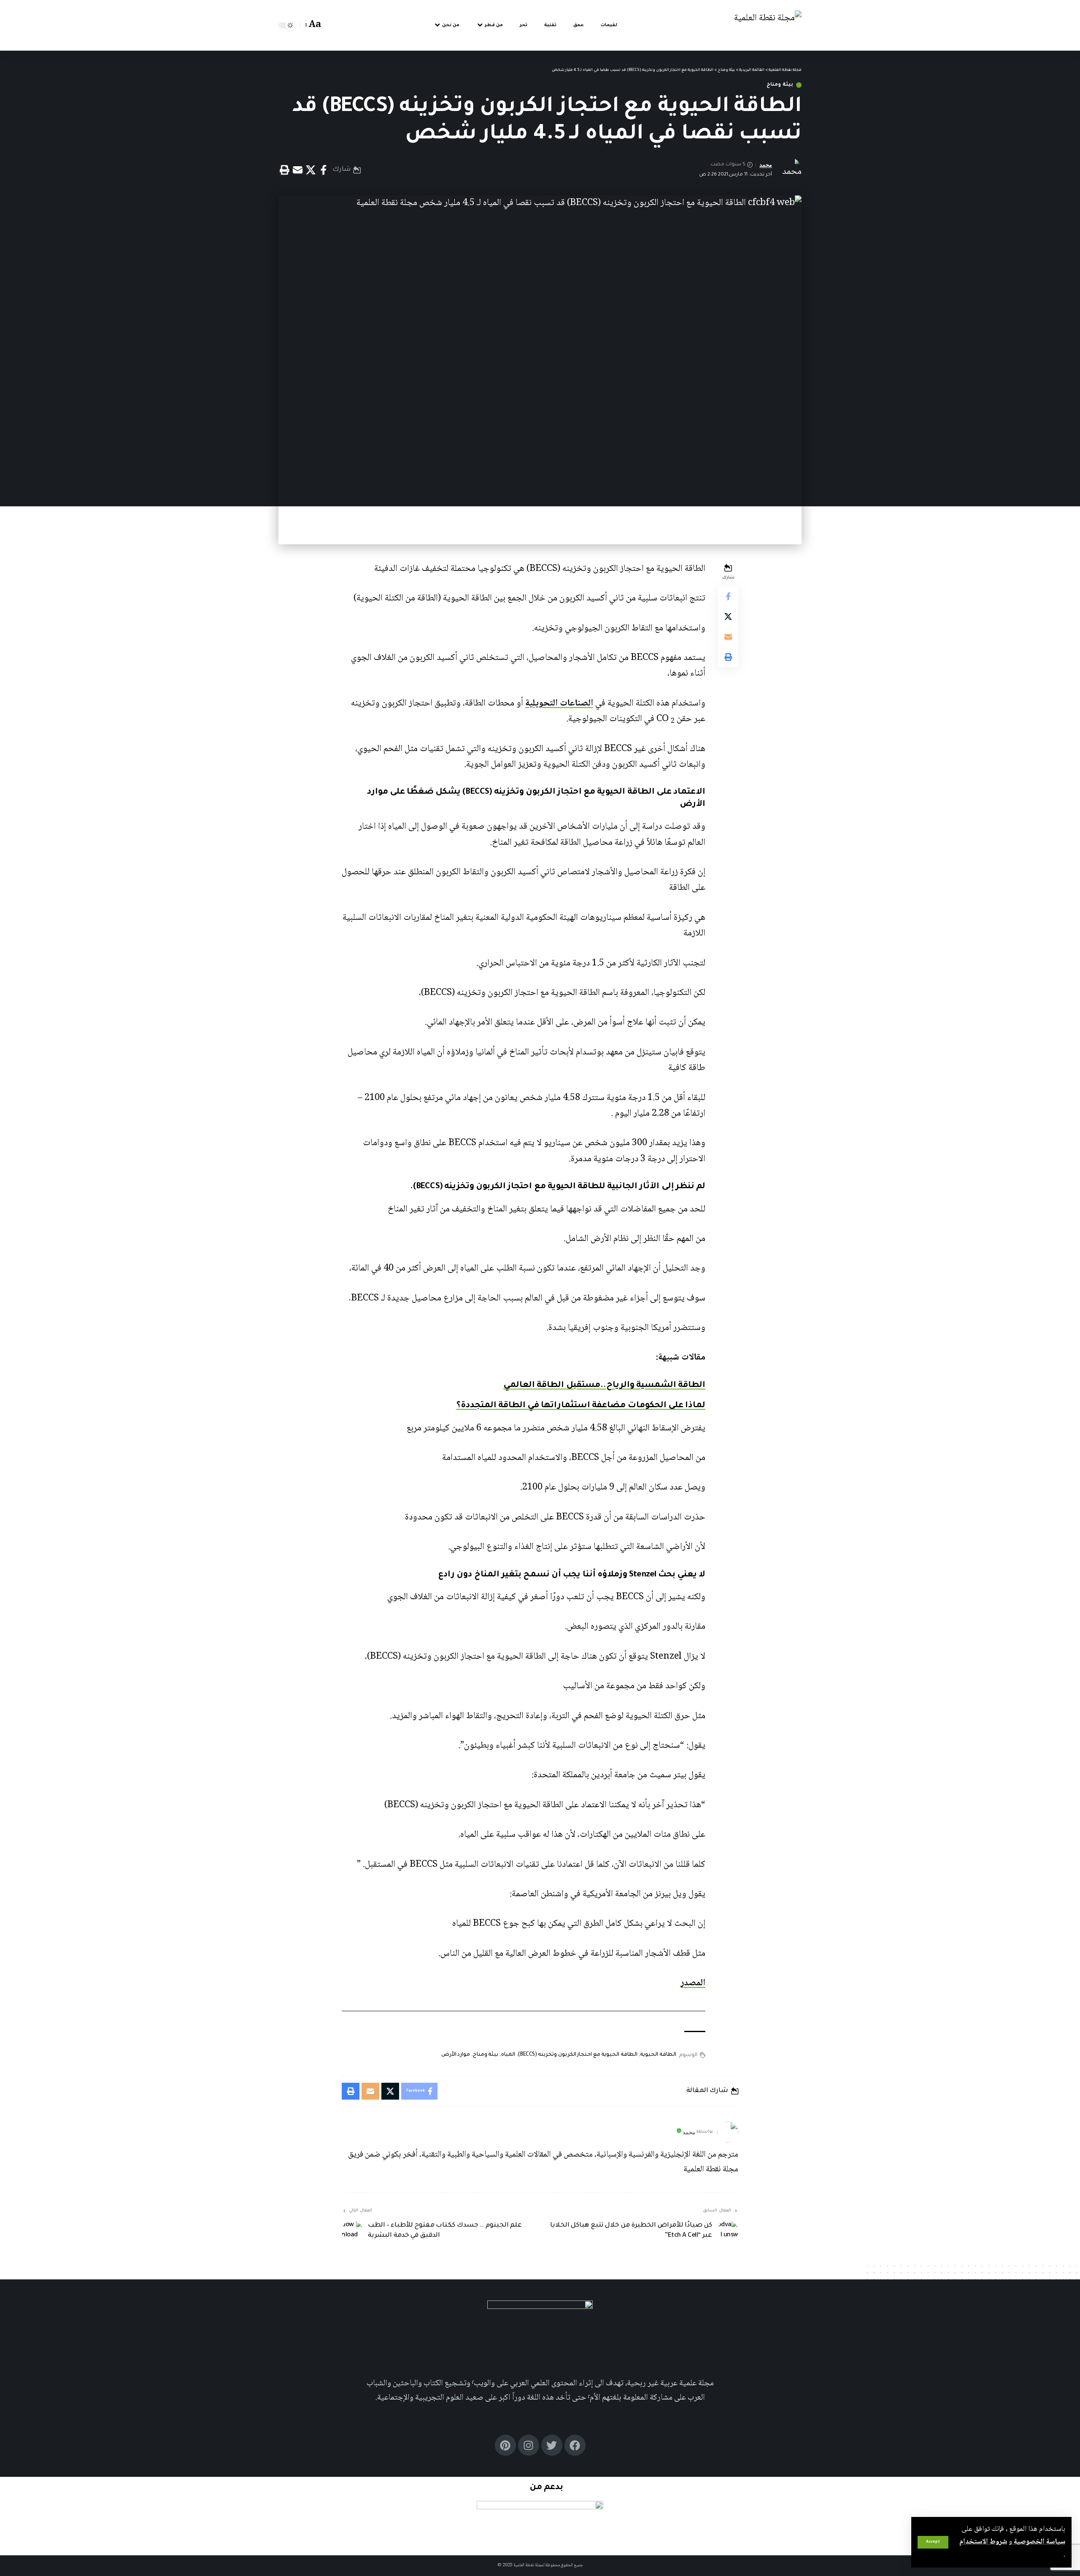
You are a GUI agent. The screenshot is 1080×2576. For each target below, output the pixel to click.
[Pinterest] (505, 2445)
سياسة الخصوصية (1039, 2542)
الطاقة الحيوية (658, 2055)
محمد (766, 165)
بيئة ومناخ (780, 85)
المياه (508, 2055)
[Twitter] (552, 2445)
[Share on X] (310, 170)
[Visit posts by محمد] (728, 2132)
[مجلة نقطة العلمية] (768, 26)
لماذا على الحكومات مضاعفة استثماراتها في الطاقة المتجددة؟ (581, 1406)
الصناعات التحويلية (559, 703)
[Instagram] (529, 2445)
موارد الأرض (456, 2055)
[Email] (297, 170)
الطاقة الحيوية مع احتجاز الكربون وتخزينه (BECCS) (578, 2055)
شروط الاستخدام (983, 2542)
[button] (933, 2542)
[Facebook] (575, 2445)
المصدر (693, 1983)
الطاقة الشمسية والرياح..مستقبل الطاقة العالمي (604, 1386)
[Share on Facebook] (324, 170)
